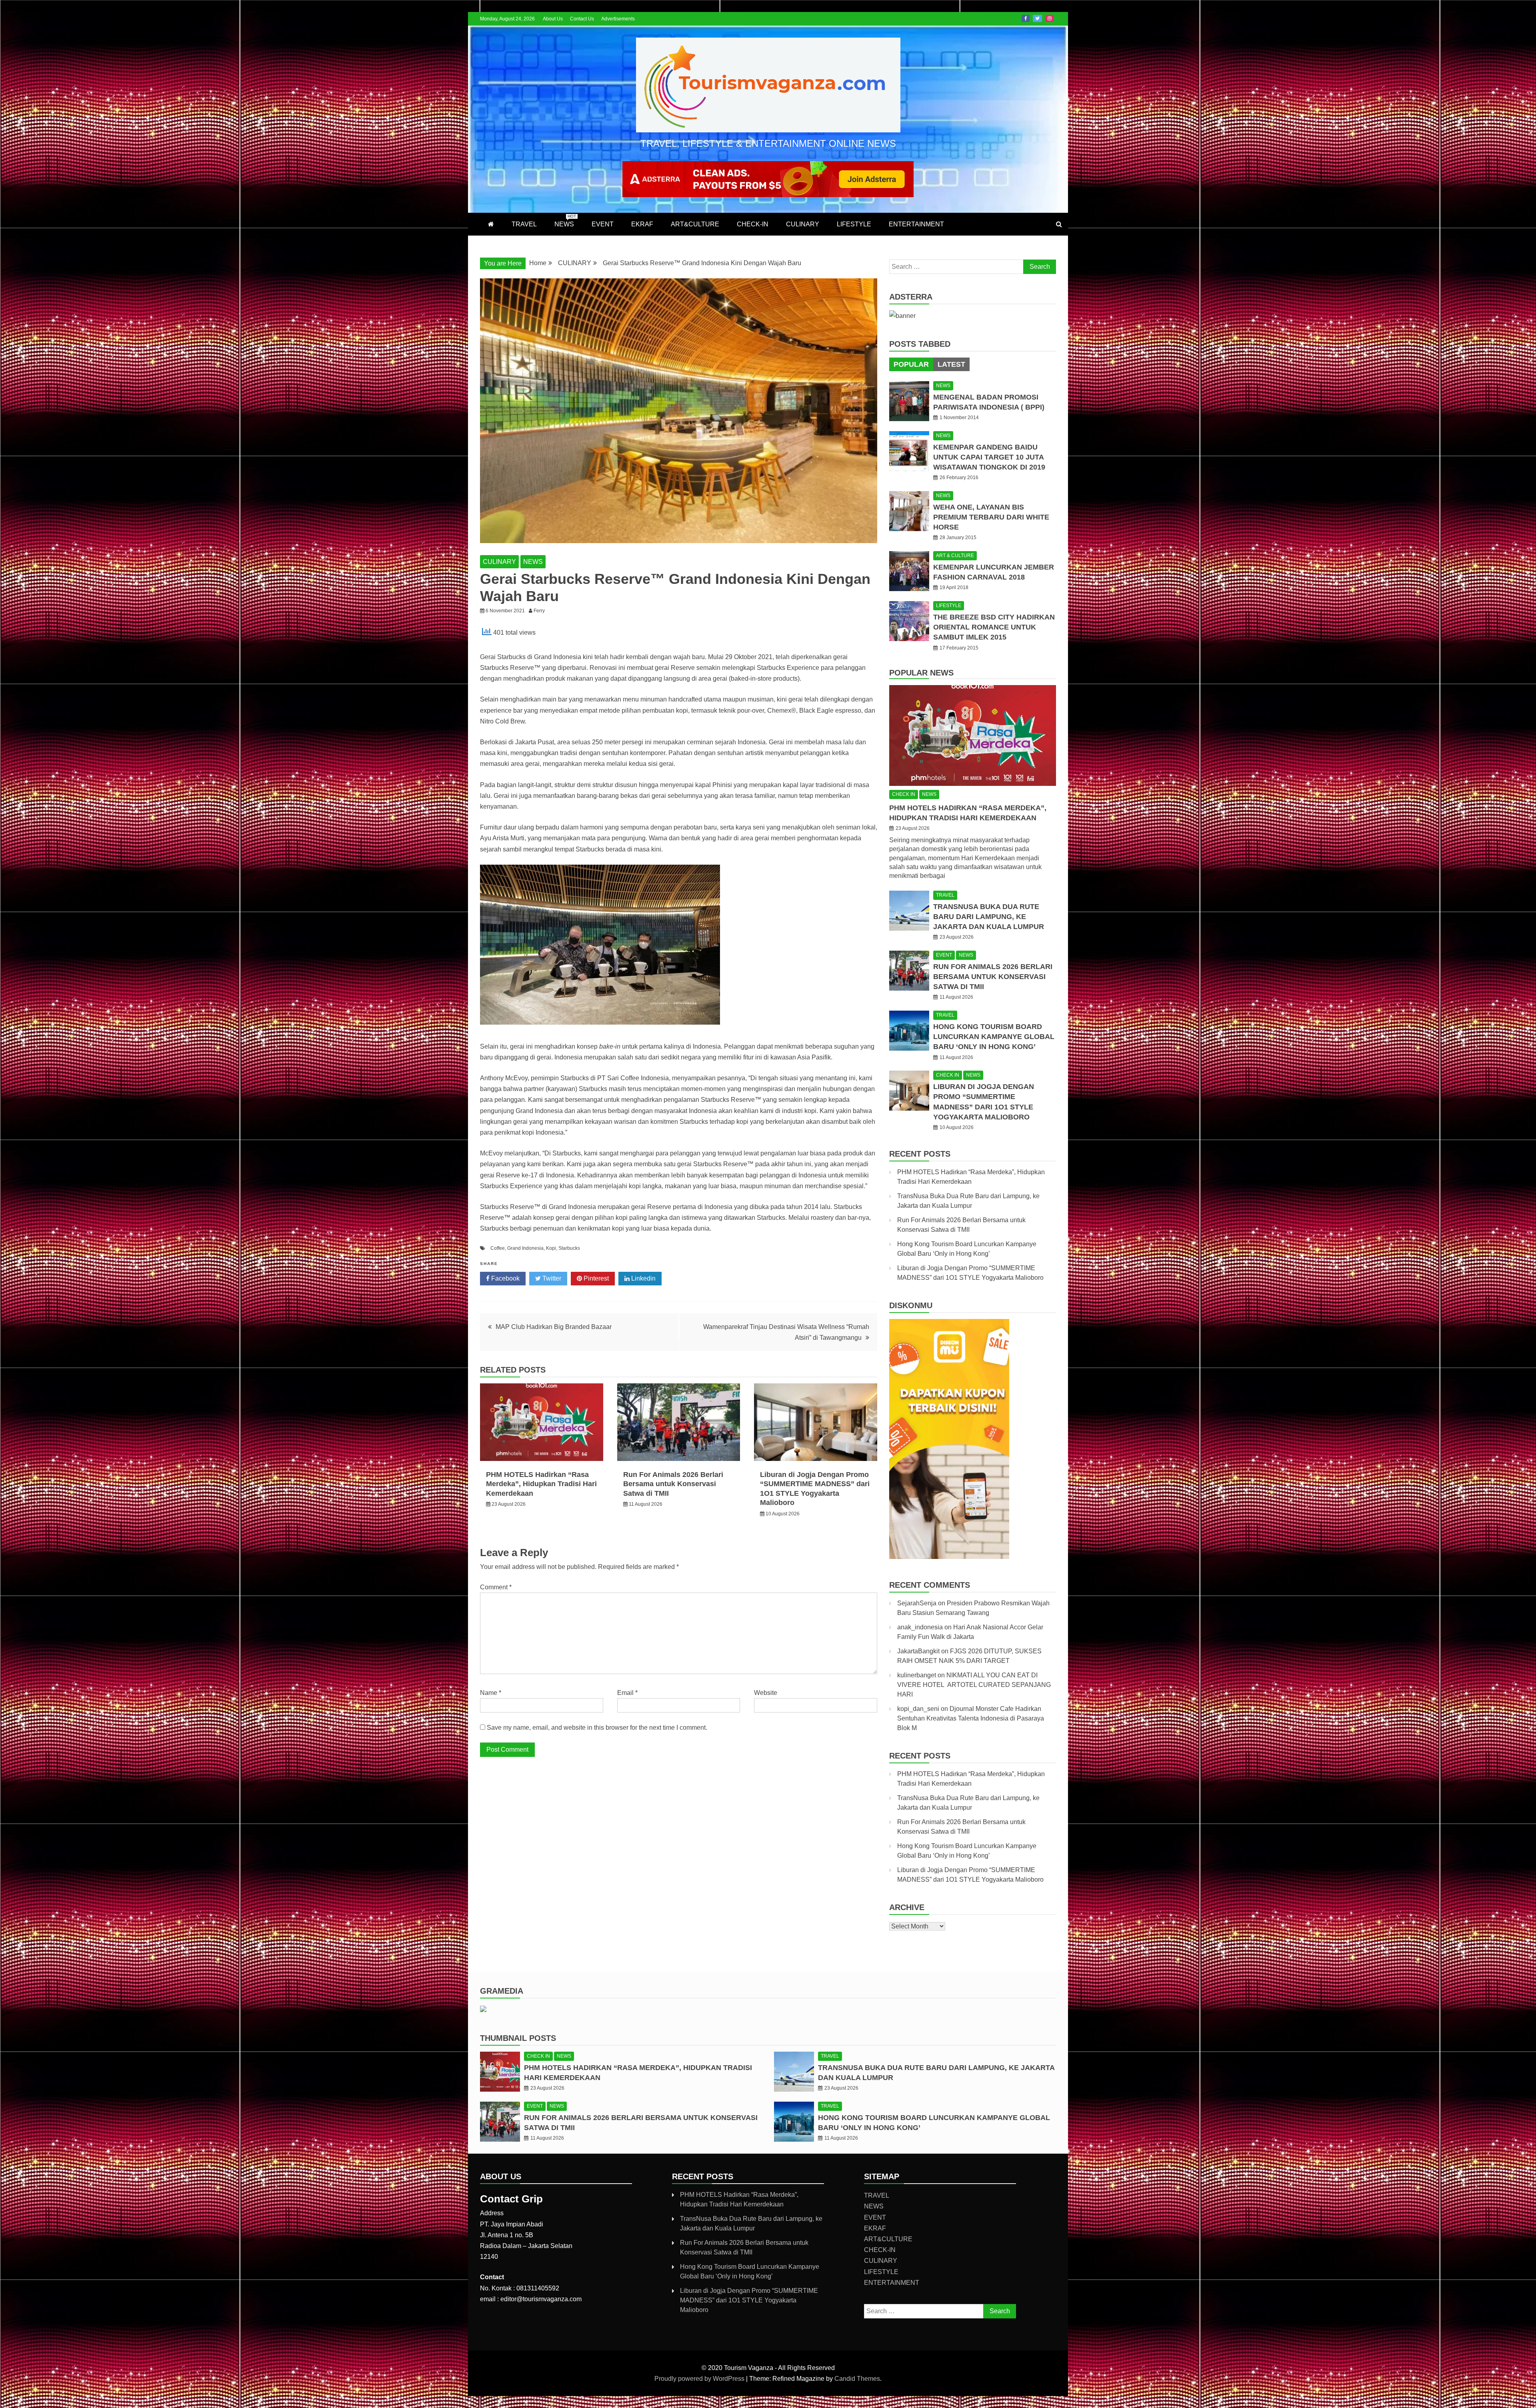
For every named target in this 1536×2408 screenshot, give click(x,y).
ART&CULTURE (695, 224)
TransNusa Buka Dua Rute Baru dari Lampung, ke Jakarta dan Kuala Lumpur (989, 917)
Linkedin (643, 1278)
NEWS (565, 221)
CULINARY (803, 224)
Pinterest (595, 1278)
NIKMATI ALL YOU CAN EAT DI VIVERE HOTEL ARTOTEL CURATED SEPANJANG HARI (974, 1685)
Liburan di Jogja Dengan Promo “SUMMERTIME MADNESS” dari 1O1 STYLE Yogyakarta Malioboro (749, 2300)
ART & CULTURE (955, 556)
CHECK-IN (753, 224)
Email (627, 1693)
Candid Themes (857, 2379)
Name (491, 1693)
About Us (553, 19)
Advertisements (618, 19)
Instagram (1050, 18)
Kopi (551, 1248)
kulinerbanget (917, 1675)
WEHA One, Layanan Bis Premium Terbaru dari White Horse (991, 517)
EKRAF (642, 224)
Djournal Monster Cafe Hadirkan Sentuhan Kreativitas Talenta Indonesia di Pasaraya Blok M (971, 1718)
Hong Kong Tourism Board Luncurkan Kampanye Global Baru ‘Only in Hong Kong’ (994, 1037)
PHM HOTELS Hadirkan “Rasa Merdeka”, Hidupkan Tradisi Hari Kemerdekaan (541, 1484)
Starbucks (569, 1248)
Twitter (1037, 18)
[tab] (911, 364)
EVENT (603, 224)
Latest (951, 364)
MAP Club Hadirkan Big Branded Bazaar (554, 1327)
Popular (911, 364)
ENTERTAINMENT (916, 224)
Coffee (498, 1248)
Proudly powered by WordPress (700, 2379)
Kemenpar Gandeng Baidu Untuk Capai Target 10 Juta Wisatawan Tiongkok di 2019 (989, 457)
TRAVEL (524, 224)
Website (766, 1693)
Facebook (1026, 18)
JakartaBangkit (918, 1651)
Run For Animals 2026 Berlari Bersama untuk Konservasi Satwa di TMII (673, 1484)
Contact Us (582, 19)
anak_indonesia (920, 1627)
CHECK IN (904, 794)
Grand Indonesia (525, 1248)
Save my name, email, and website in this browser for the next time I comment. (597, 1728)
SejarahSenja (917, 1603)
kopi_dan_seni (918, 1709)
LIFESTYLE (854, 224)
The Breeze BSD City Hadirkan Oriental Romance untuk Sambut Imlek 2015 (994, 627)
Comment (496, 1587)
